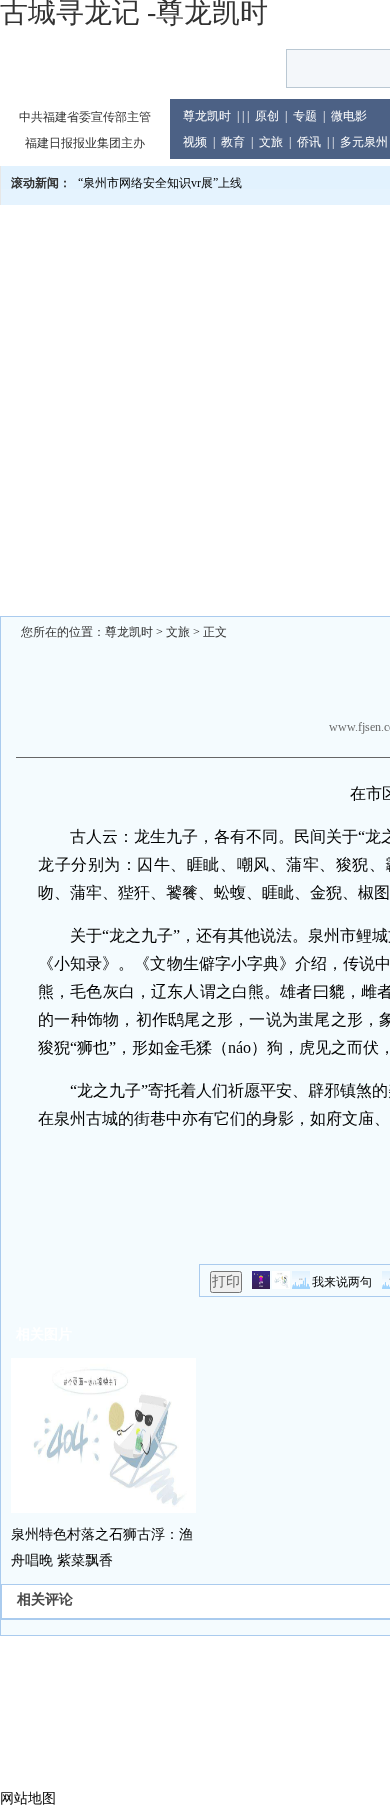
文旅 (271, 142)
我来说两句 (342, 1282)
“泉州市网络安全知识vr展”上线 (160, 183)
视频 (195, 142)
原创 (267, 116)
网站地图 (28, 1798)
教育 (233, 142)
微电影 (349, 116)
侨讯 (309, 142)
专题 (305, 116)
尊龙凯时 (207, 116)
